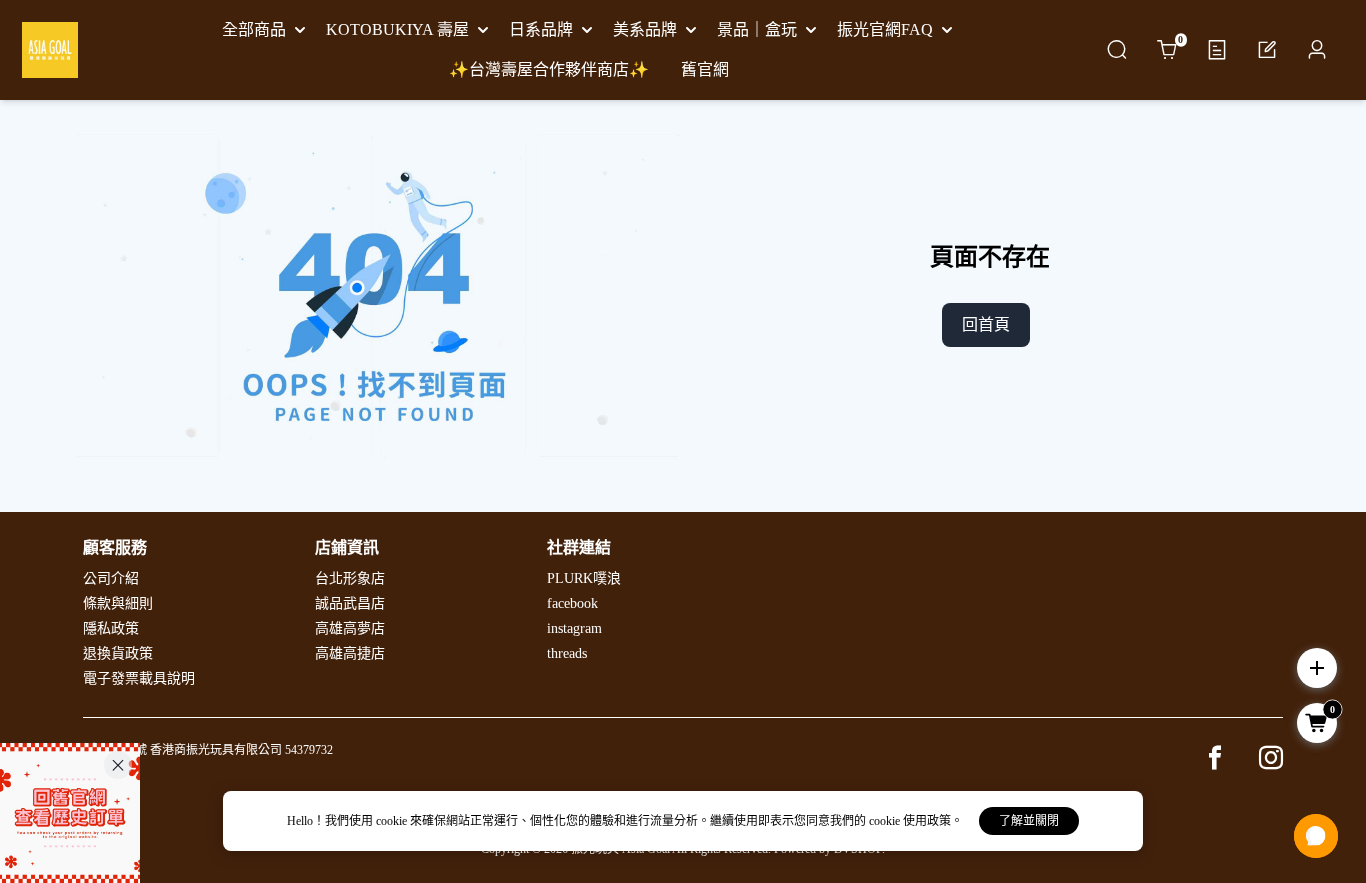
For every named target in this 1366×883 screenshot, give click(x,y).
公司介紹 (111, 578)
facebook (572, 603)
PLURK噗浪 (584, 578)
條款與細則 (118, 603)
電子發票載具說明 (139, 678)
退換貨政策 (118, 653)
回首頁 (986, 324)
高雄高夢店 (350, 628)
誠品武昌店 (350, 603)
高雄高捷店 (350, 653)
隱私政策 (111, 628)
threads (567, 653)
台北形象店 (350, 578)
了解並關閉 (1029, 821)
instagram (574, 628)
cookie (393, 821)
